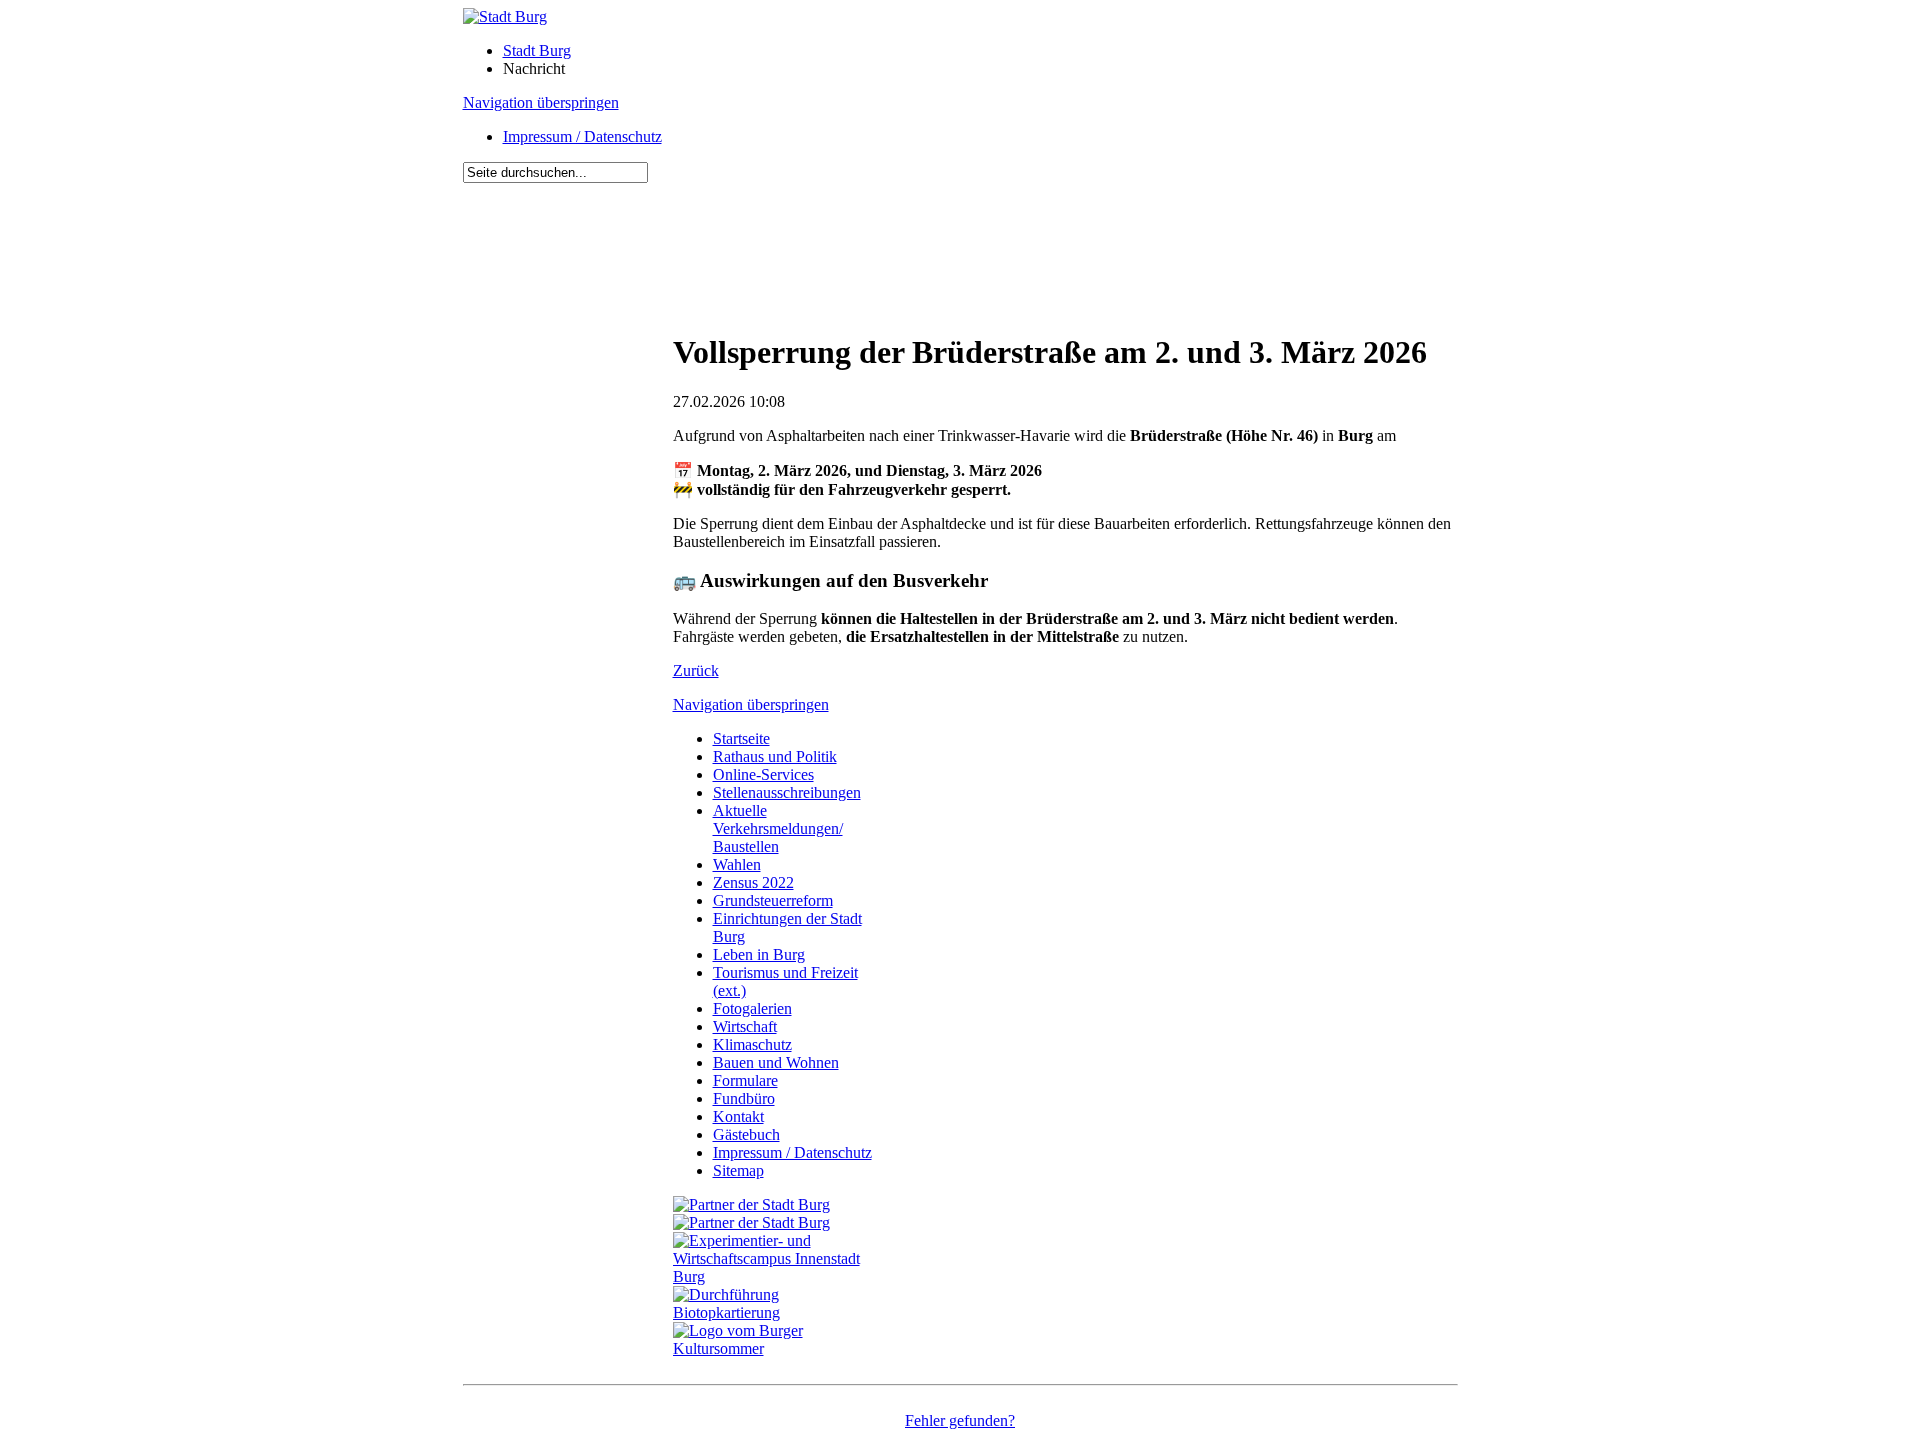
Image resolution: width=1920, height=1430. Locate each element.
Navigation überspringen (541, 102)
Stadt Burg (537, 50)
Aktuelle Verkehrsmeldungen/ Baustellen (778, 828)
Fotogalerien (752, 1008)
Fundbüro (744, 1098)
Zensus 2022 (753, 882)
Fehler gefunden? (960, 1420)
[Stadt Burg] (505, 16)
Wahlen (737, 864)
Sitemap (738, 1170)
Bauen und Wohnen (776, 1062)
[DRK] (778, 1348)
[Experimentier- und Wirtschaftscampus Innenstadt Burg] (778, 1276)
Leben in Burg (759, 954)
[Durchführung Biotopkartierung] (778, 1312)
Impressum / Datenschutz (582, 136)
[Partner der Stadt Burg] (751, 1222)
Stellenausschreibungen (787, 792)
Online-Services (763, 774)
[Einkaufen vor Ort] (751, 1204)
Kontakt (738, 1116)
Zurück (696, 670)
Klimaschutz (752, 1044)
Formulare (745, 1080)
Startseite (741, 738)
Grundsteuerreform (773, 900)
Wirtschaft (745, 1026)
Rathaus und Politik (775, 756)
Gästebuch (746, 1134)
